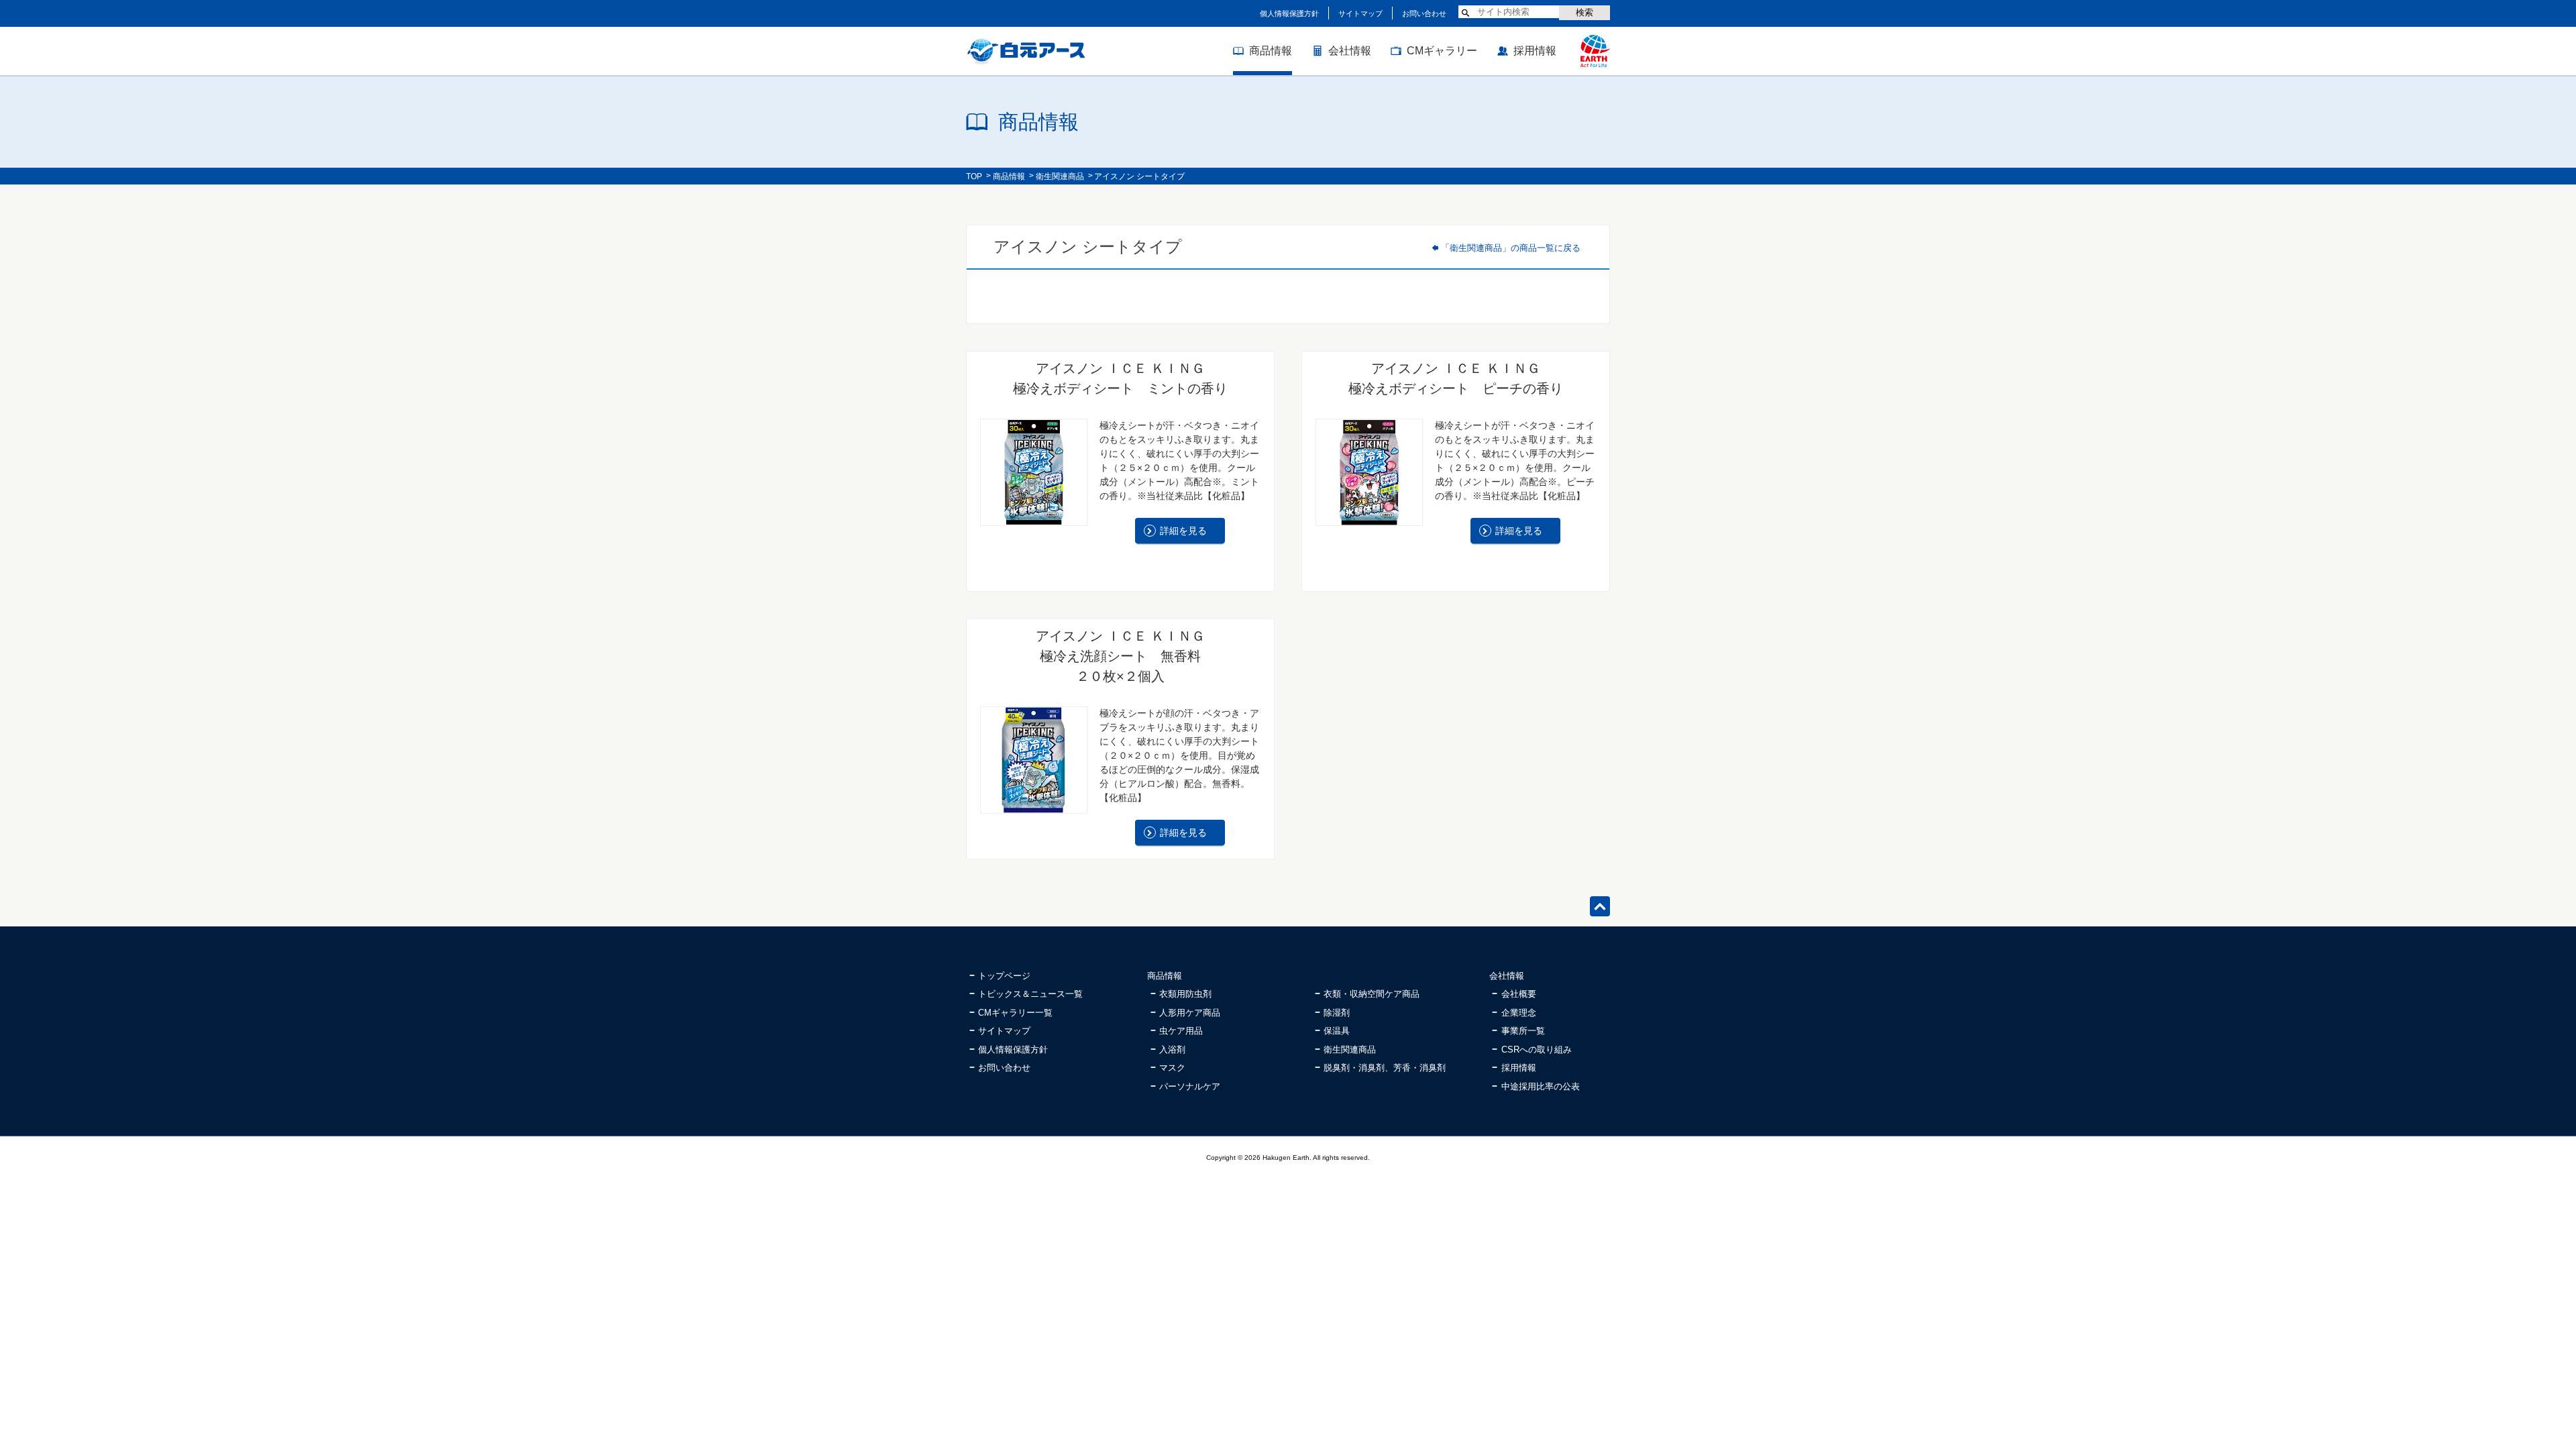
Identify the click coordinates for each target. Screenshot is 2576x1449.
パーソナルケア (1190, 1086)
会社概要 (1519, 994)
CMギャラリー (1442, 51)
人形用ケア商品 (1190, 1013)
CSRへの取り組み (1537, 1050)
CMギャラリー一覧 (1015, 1013)
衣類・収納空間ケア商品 (1372, 994)
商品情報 (1271, 51)
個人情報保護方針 (1289, 13)
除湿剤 (1337, 1013)
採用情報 (1535, 51)
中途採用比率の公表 (1541, 1086)
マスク (1172, 1068)
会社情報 (1350, 51)
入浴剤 (1172, 1050)
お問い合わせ (1424, 13)
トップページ (1004, 976)
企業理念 (1519, 1013)
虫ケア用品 (1181, 1031)
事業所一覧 (1523, 1031)
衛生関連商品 (1060, 176)
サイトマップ (1360, 13)
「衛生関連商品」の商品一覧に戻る (1511, 248)
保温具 (1337, 1031)
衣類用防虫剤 (1185, 994)
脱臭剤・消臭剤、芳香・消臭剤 (1385, 1068)
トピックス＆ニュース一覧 (1030, 994)
